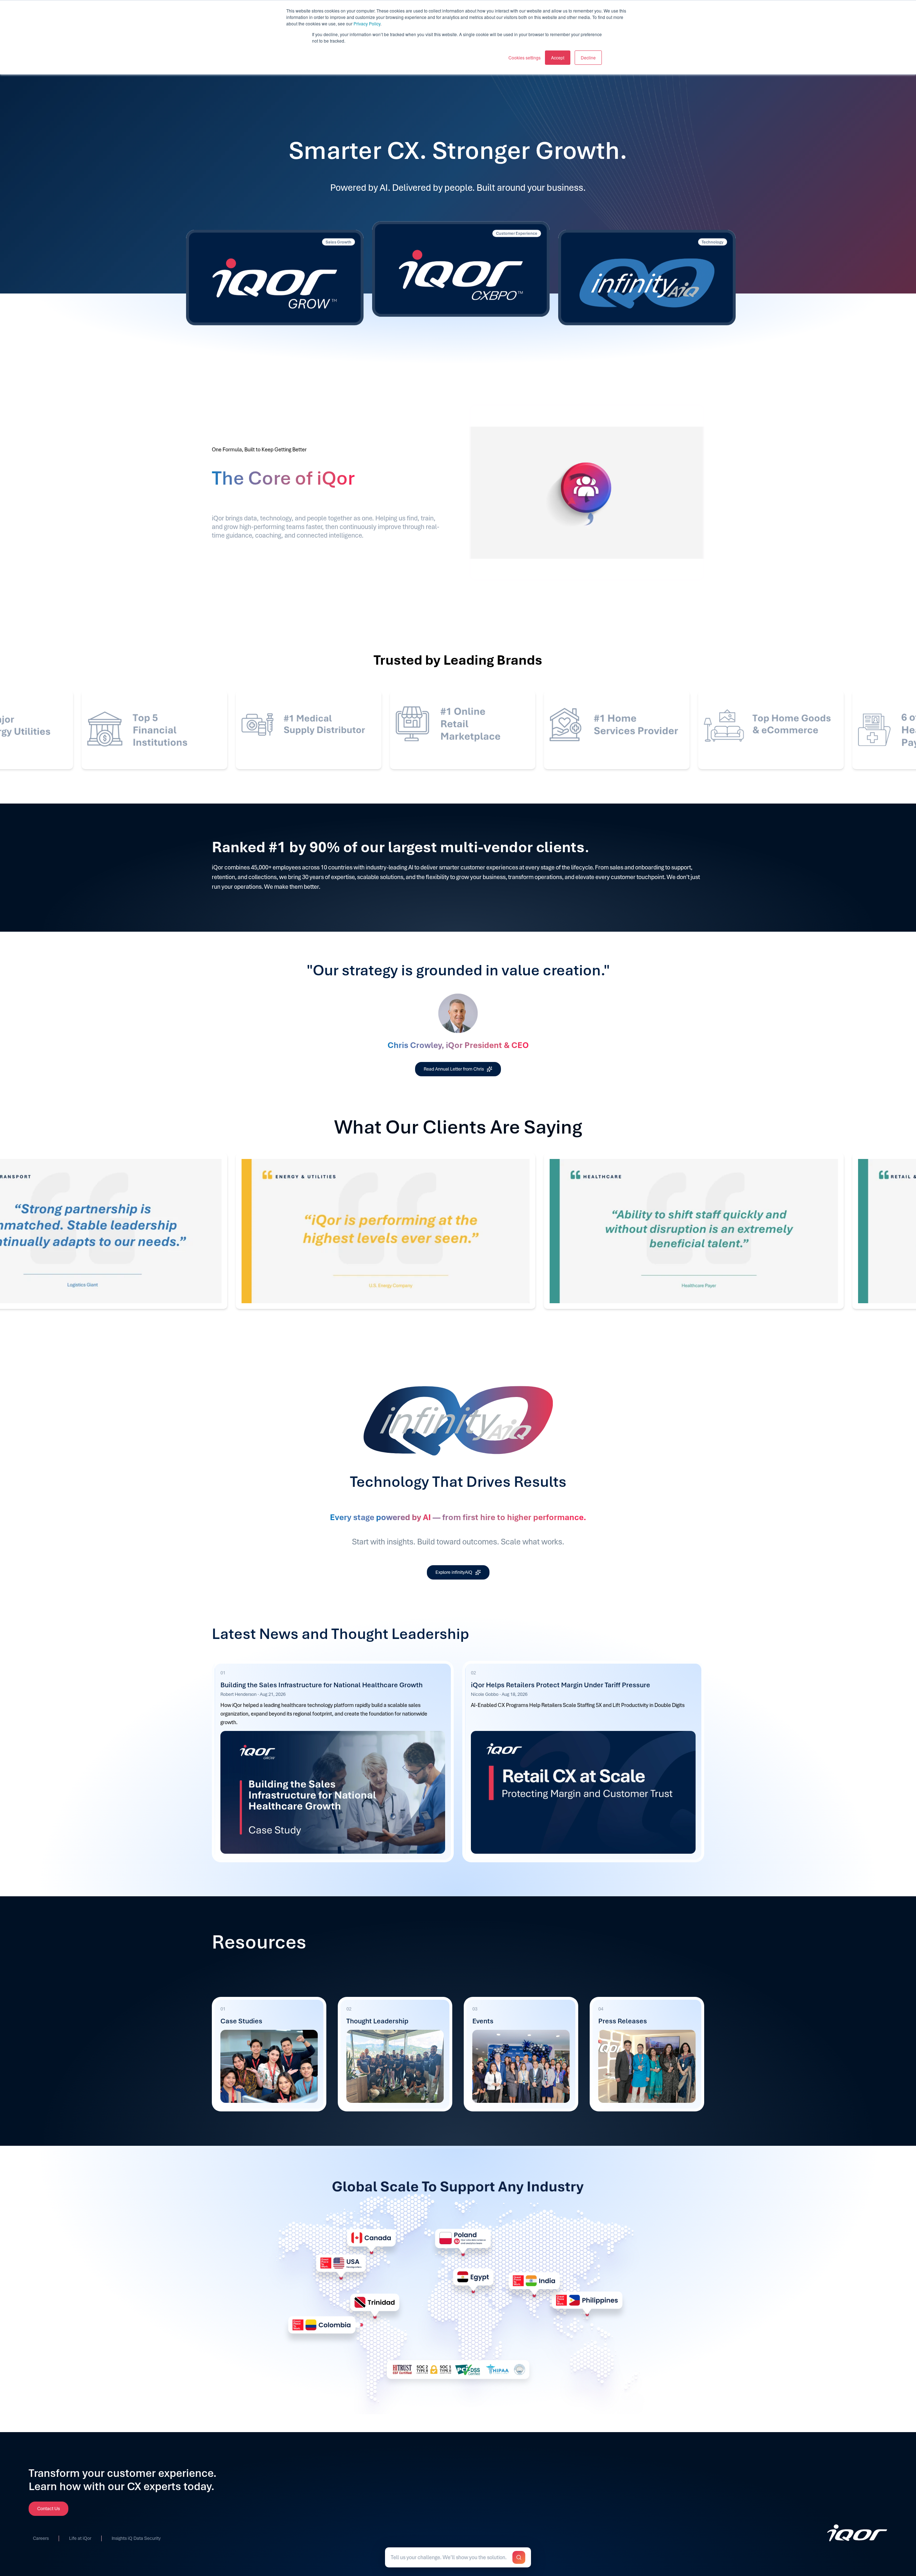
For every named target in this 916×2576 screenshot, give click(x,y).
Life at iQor (80, 2539)
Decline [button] (588, 57)
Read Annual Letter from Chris (454, 1069)
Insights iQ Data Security (136, 2539)
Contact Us (48, 2509)
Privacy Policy (367, 23)
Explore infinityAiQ (454, 1572)
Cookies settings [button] (525, 57)
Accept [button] (558, 57)
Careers (41, 2539)
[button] (458, 2557)
